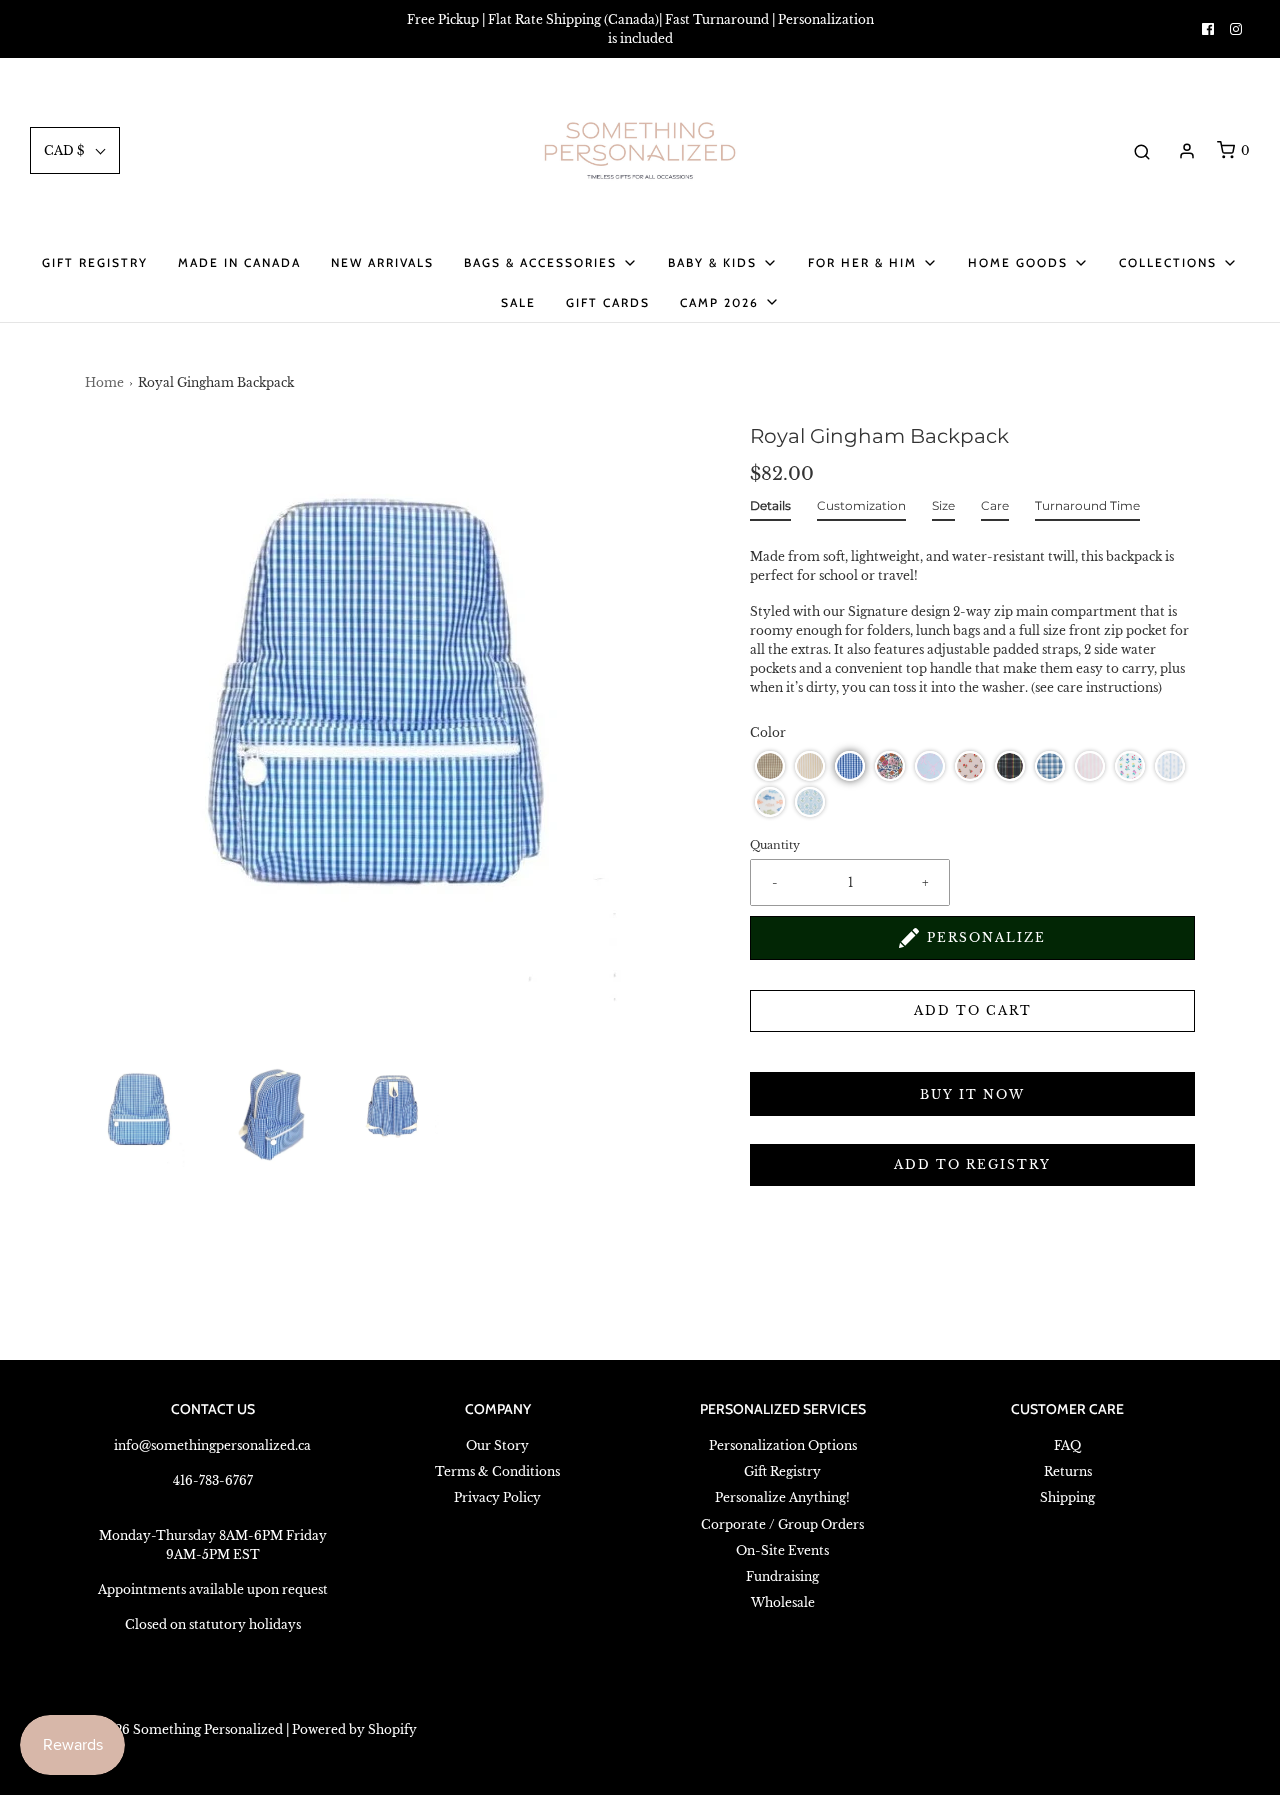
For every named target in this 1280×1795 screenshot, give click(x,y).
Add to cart (973, 1010)
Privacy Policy (497, 1497)
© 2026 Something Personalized (184, 1729)
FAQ (1067, 1445)
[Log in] (1187, 151)
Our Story (497, 1445)
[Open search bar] (1142, 151)
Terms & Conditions (497, 1471)
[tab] (770, 510)
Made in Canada (239, 262)
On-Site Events (782, 1550)
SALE (518, 302)
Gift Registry (95, 262)
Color (768, 732)
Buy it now (972, 1094)
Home (104, 382)
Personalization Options (783, 1445)
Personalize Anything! (782, 1497)
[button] (140, 1114)
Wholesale (783, 1602)
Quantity (775, 845)
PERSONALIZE (986, 937)
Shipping (1067, 1497)
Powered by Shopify (354, 1729)
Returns (1068, 1471)
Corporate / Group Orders (782, 1524)
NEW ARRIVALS (382, 262)
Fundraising (782, 1576)
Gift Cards (608, 302)
